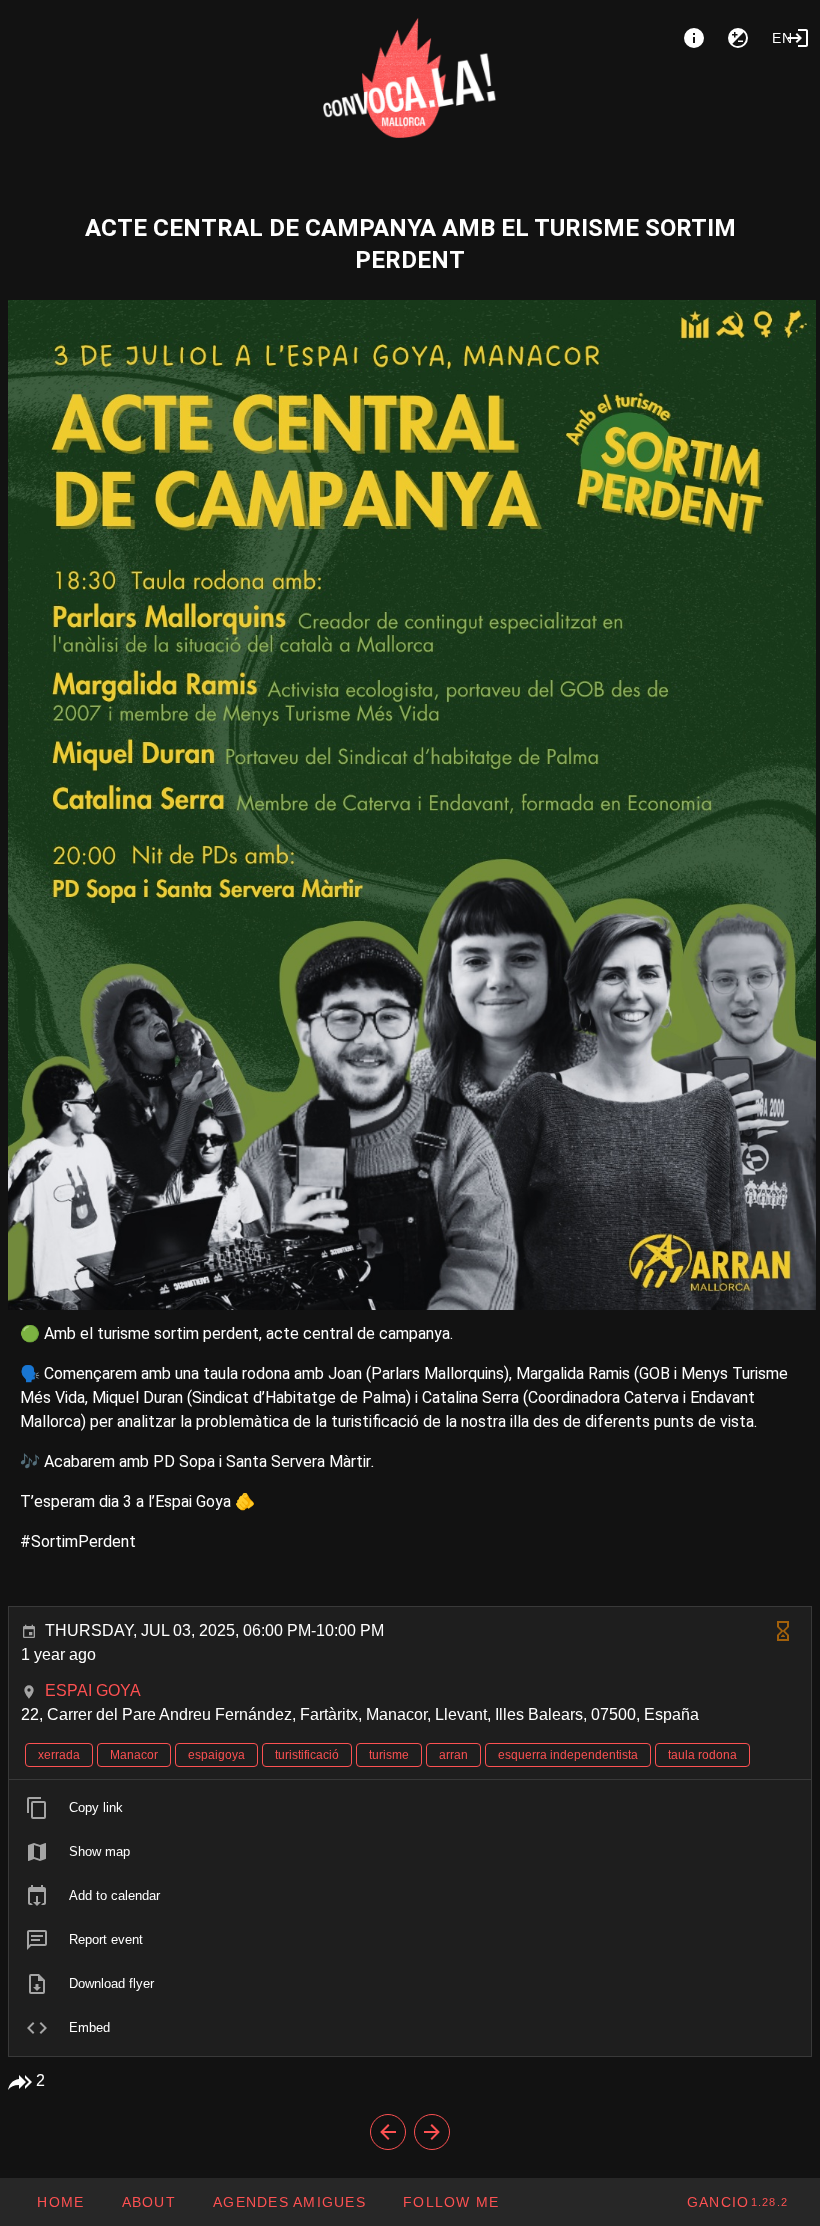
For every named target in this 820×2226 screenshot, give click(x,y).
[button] (289, 2202)
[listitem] (410, 1808)
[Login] (798, 38)
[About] (694, 38)
